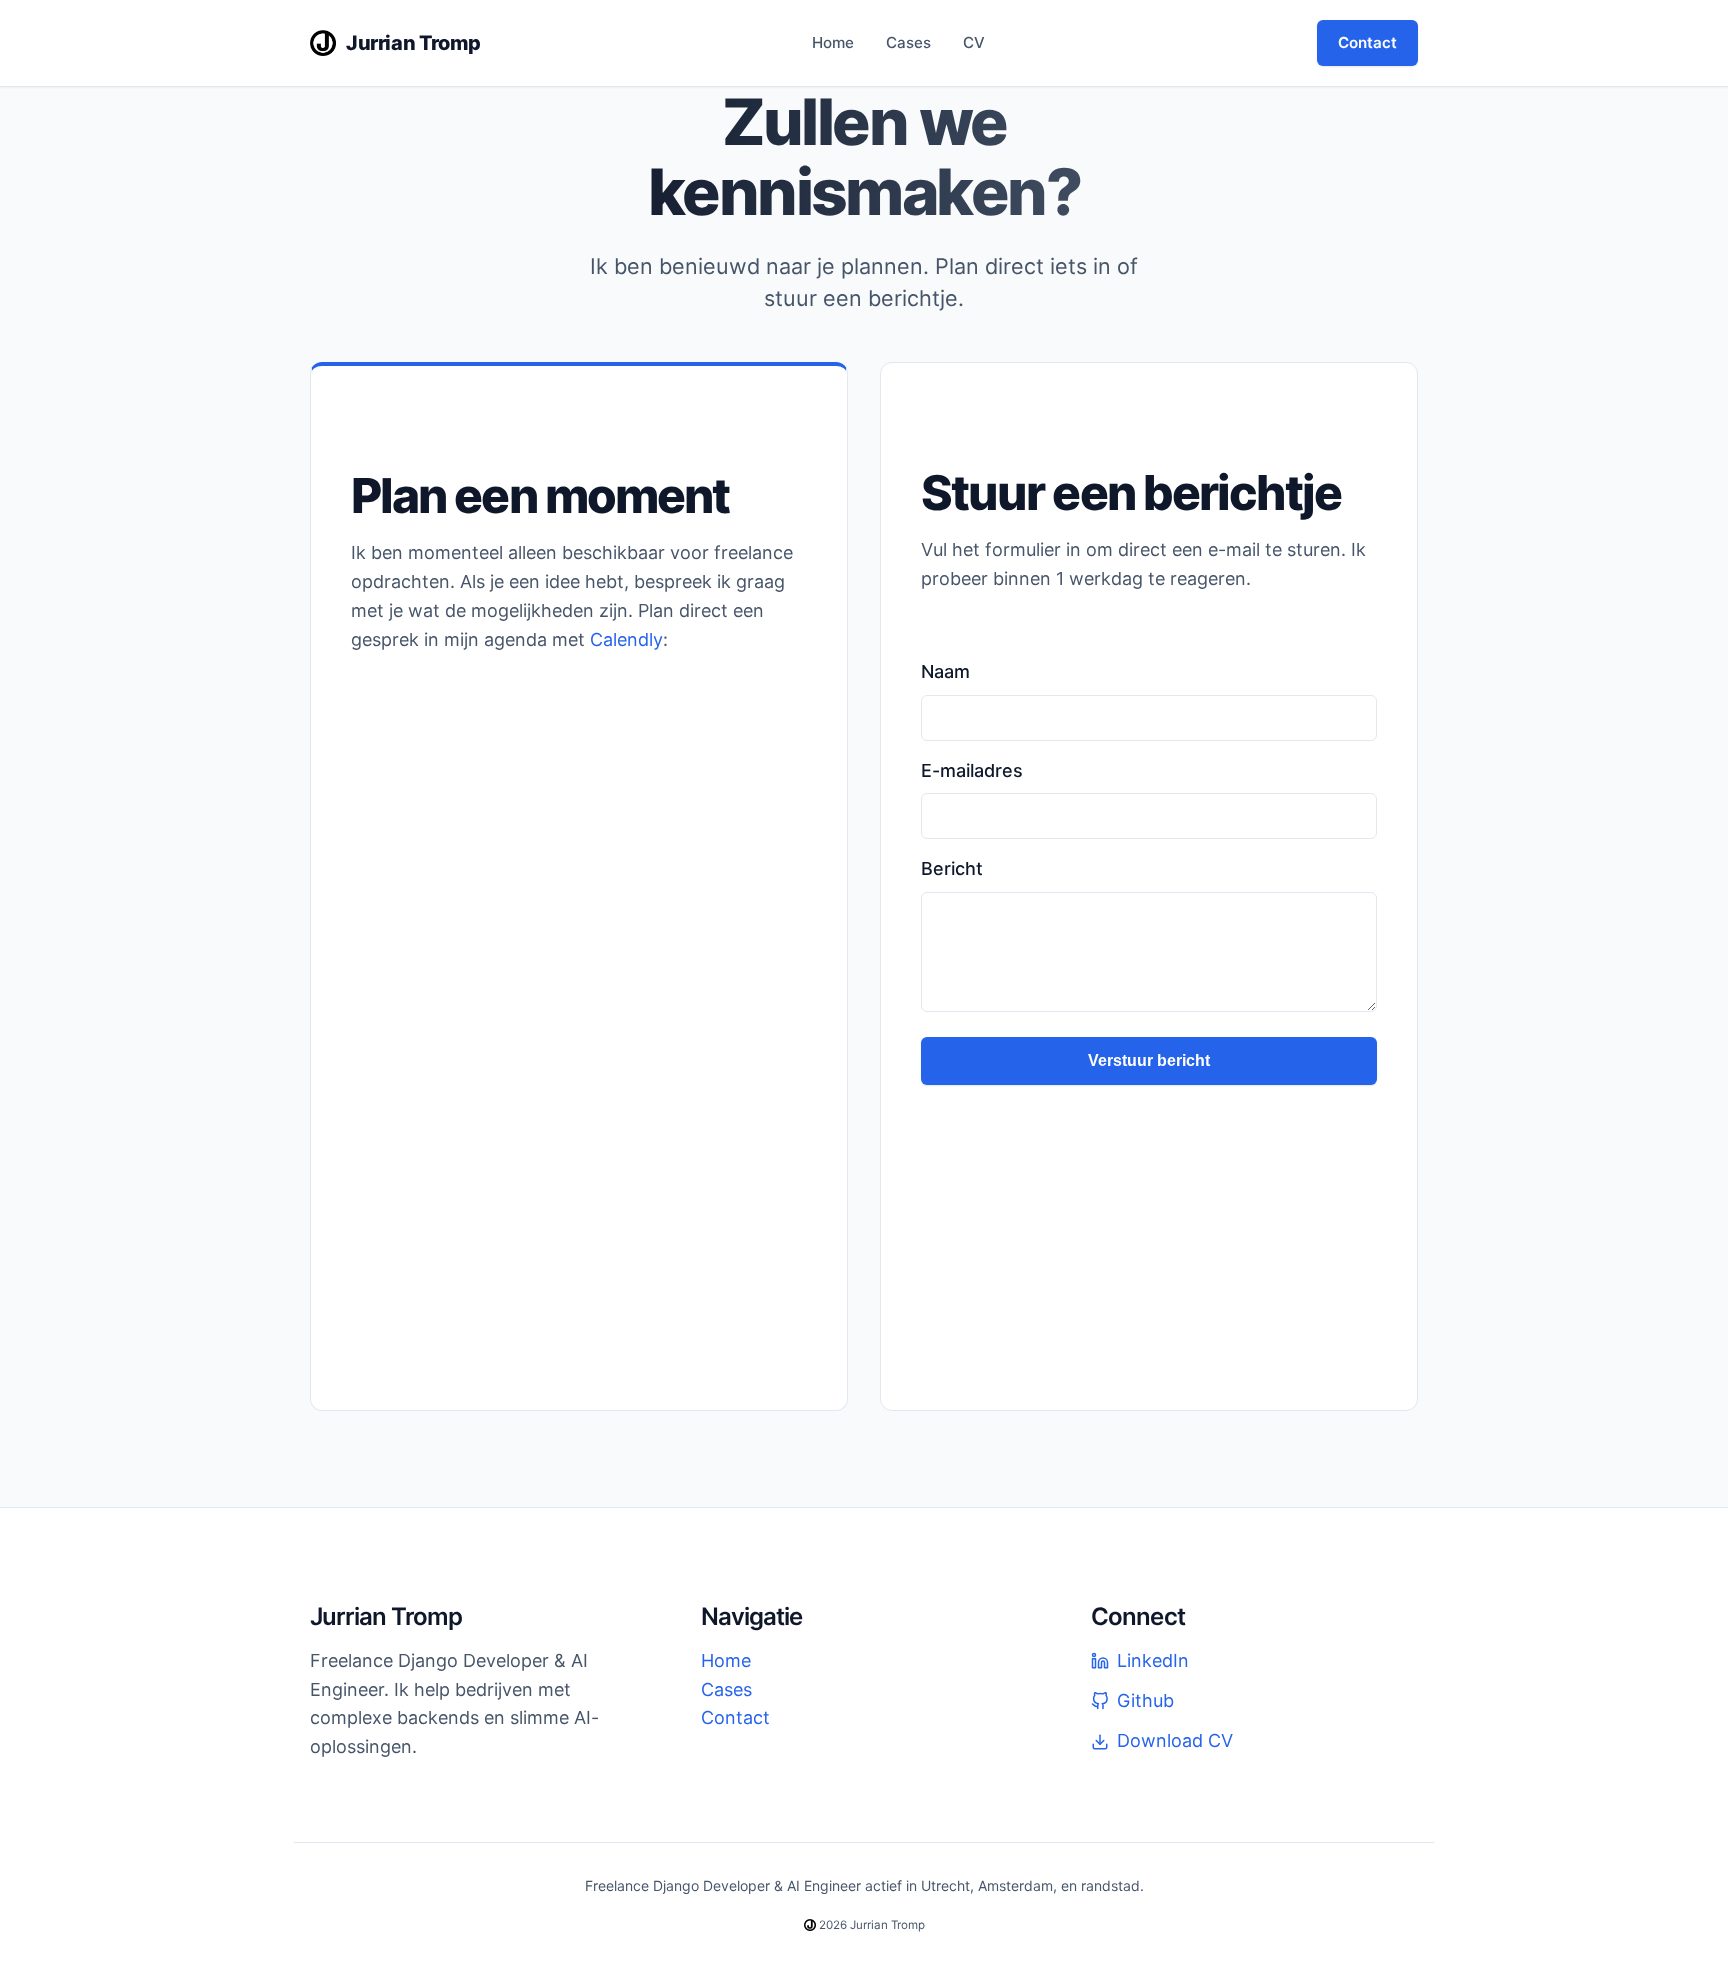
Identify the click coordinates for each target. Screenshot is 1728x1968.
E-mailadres (972, 770)
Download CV (1175, 1740)
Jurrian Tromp (413, 43)
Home (833, 42)
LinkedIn (1153, 1660)
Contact (1367, 42)
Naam (945, 671)
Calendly (626, 639)
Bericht (952, 868)
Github (1145, 1700)
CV (974, 42)
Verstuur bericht (1149, 1060)
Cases (908, 42)
